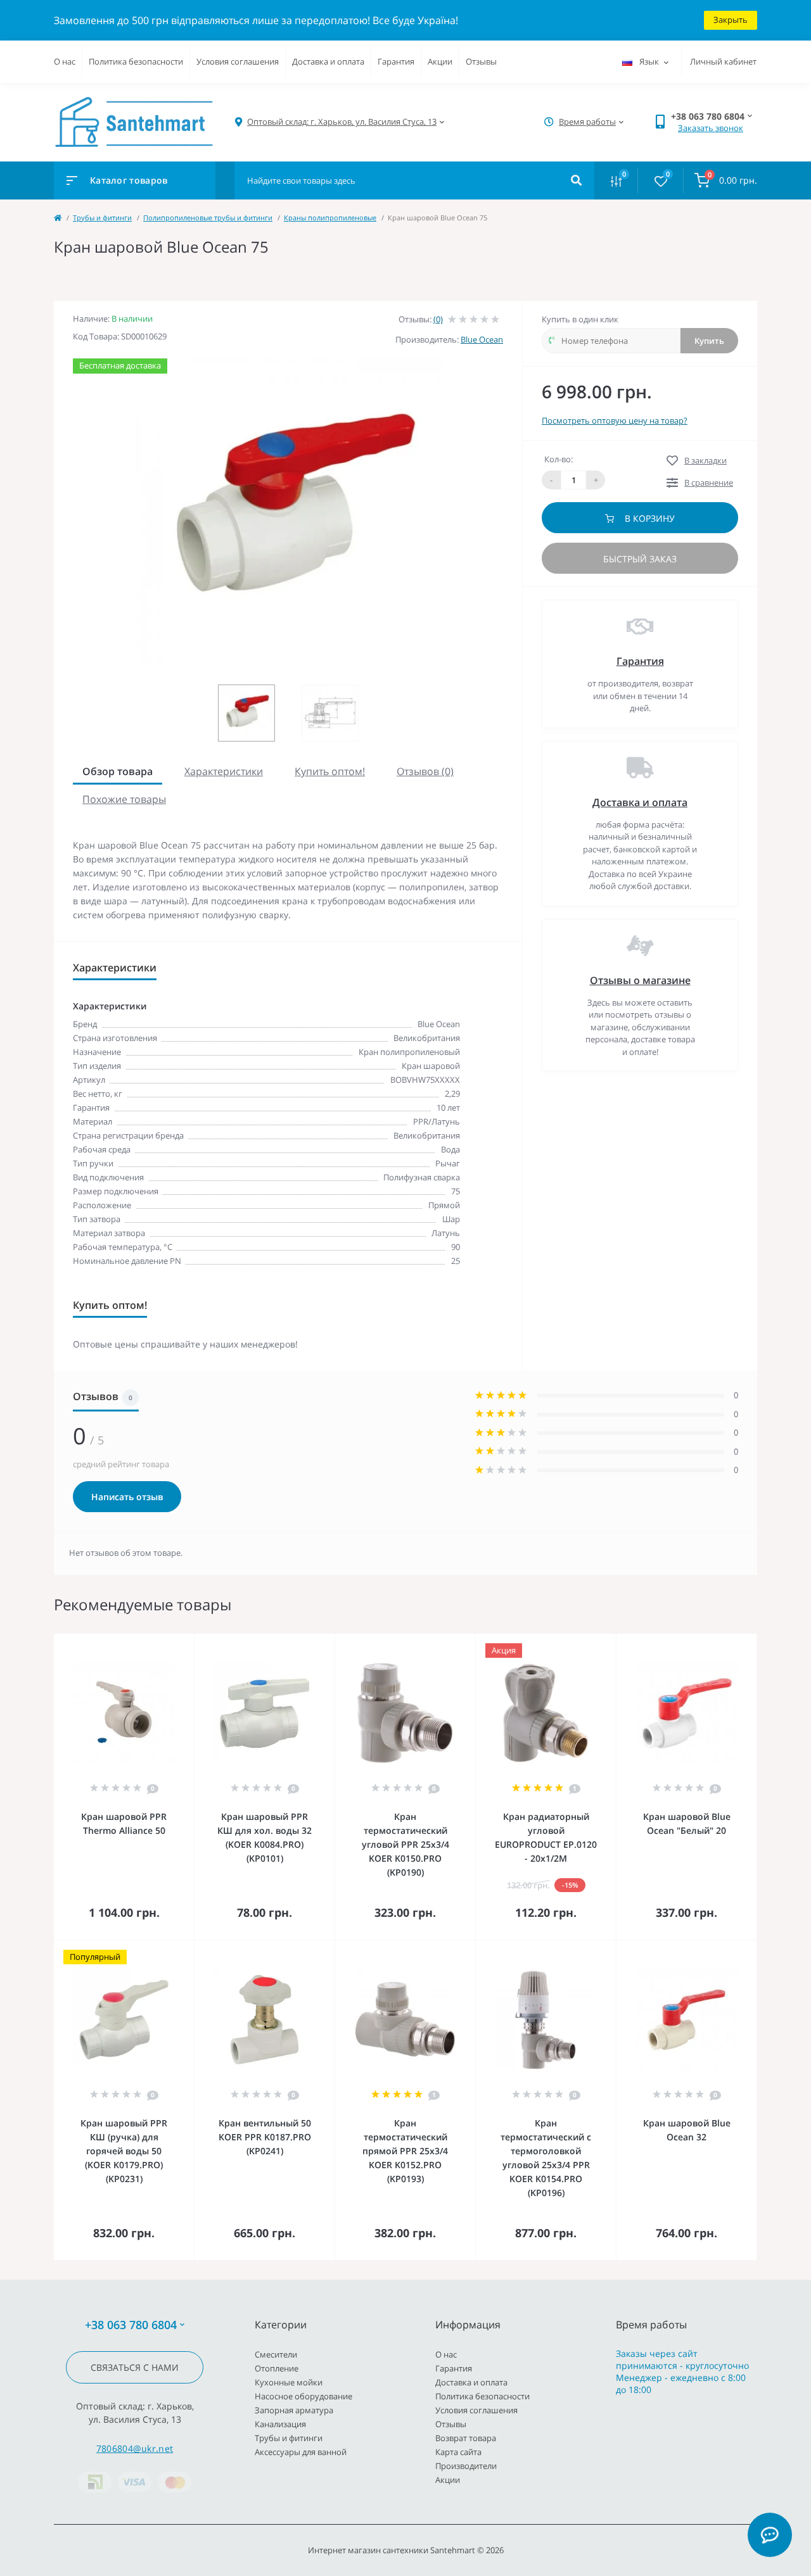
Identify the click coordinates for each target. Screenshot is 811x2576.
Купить (709, 341)
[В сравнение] (170, 1642)
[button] (342, 122)
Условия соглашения (238, 61)
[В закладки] (188, 1642)
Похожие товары (124, 799)
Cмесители (276, 2354)
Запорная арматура (294, 2410)
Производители (466, 2466)
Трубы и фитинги (102, 218)
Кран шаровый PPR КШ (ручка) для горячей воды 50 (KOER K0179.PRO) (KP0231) (124, 2151)
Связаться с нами (135, 2367)
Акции (440, 61)
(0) (438, 319)
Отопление (277, 2368)
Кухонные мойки (289, 2382)
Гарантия (396, 61)
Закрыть (731, 20)
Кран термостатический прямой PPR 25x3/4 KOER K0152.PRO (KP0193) (405, 2151)
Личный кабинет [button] (723, 61)
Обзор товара (118, 771)
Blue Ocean (482, 339)
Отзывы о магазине (640, 980)
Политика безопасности (136, 61)
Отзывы (481, 61)
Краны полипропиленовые (330, 218)
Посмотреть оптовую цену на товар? (615, 420)
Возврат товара (466, 2438)
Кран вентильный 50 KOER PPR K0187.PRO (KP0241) (265, 2137)
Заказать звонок (711, 128)
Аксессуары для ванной (301, 2452)
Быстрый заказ (640, 559)
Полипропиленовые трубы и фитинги (208, 218)
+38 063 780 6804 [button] (131, 2325)
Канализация (280, 2424)
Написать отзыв (127, 1497)
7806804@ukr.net (135, 2448)
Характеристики (224, 771)
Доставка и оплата (328, 61)
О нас (65, 61)
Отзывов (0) (425, 771)
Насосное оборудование (303, 2396)
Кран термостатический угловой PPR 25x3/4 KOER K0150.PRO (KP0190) (405, 1844)
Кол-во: (559, 459)
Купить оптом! (330, 771)
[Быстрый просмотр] (152, 1642)
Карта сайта (458, 2452)
